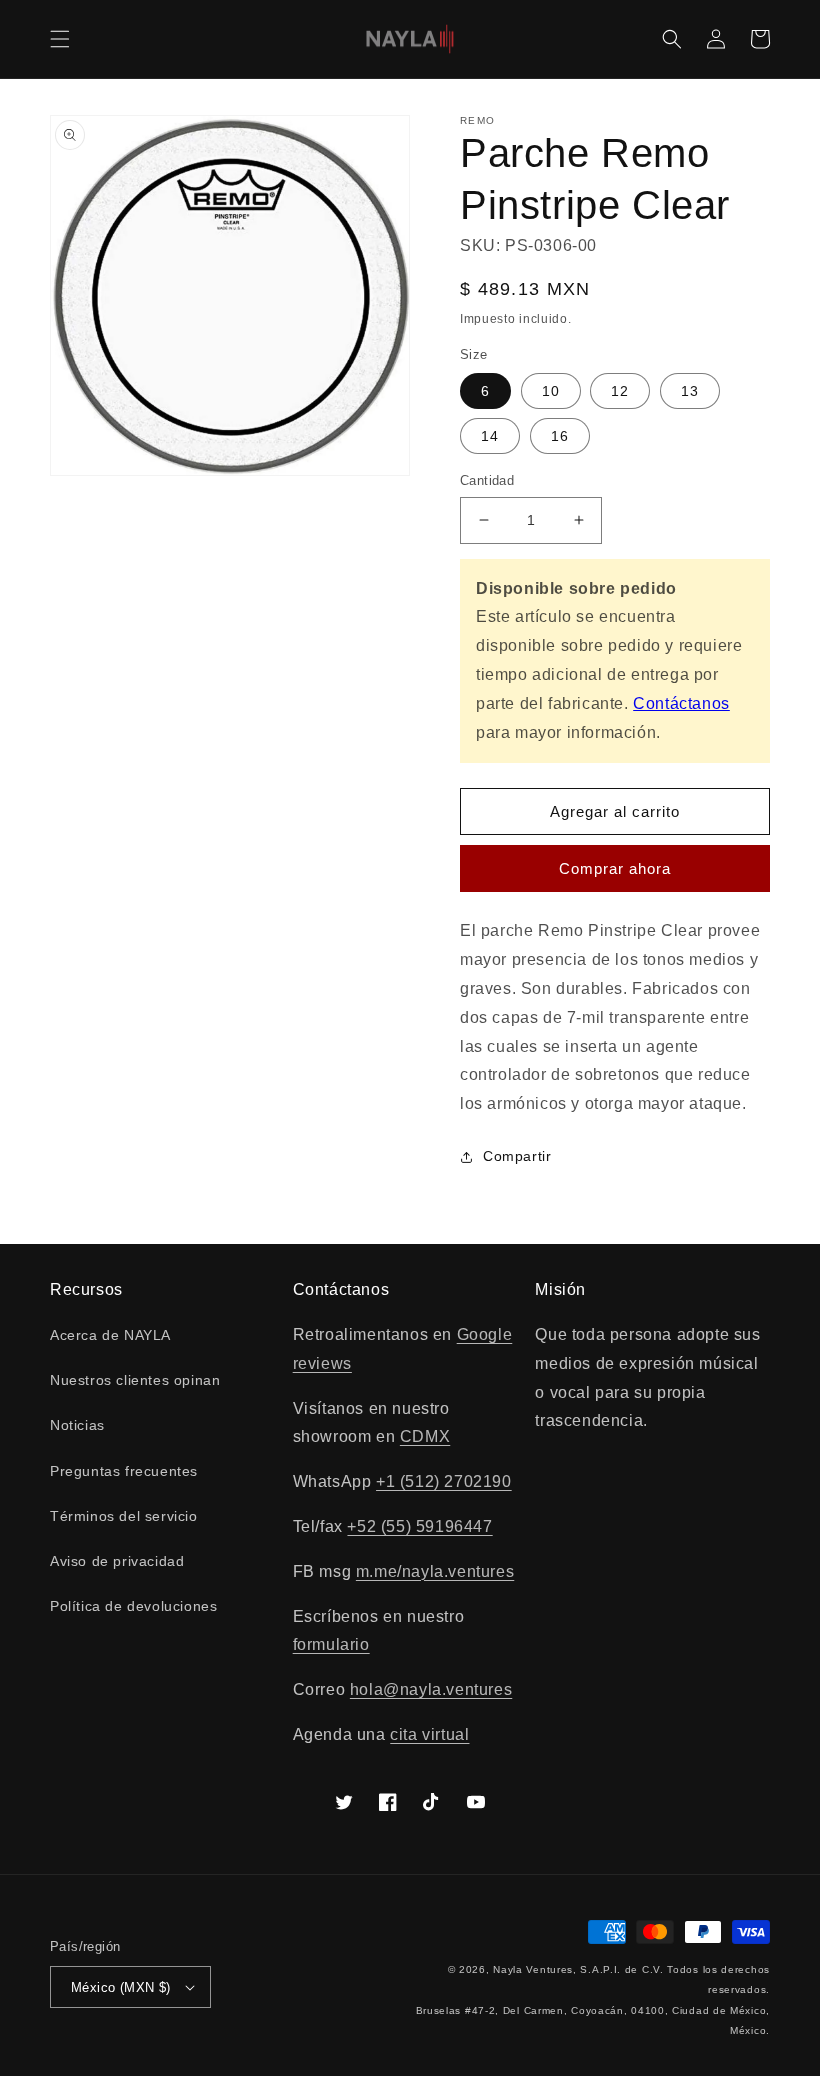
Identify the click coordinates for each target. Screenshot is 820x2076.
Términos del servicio (124, 1516)
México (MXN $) (121, 1987)
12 (620, 391)
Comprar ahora (615, 868)
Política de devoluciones (133, 1606)
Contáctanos (681, 703)
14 (490, 436)
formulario (331, 1644)
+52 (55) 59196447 (419, 1526)
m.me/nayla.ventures (435, 1571)
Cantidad (487, 480)
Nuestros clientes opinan (135, 1380)
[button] (60, 39)
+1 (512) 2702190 (444, 1481)
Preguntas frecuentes (124, 1471)
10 (551, 391)
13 (690, 391)
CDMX (425, 1436)
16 (560, 436)
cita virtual (429, 1734)
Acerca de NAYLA (110, 1335)
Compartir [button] (517, 1156)
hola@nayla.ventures (431, 1689)
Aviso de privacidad (117, 1561)
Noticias (77, 1425)
